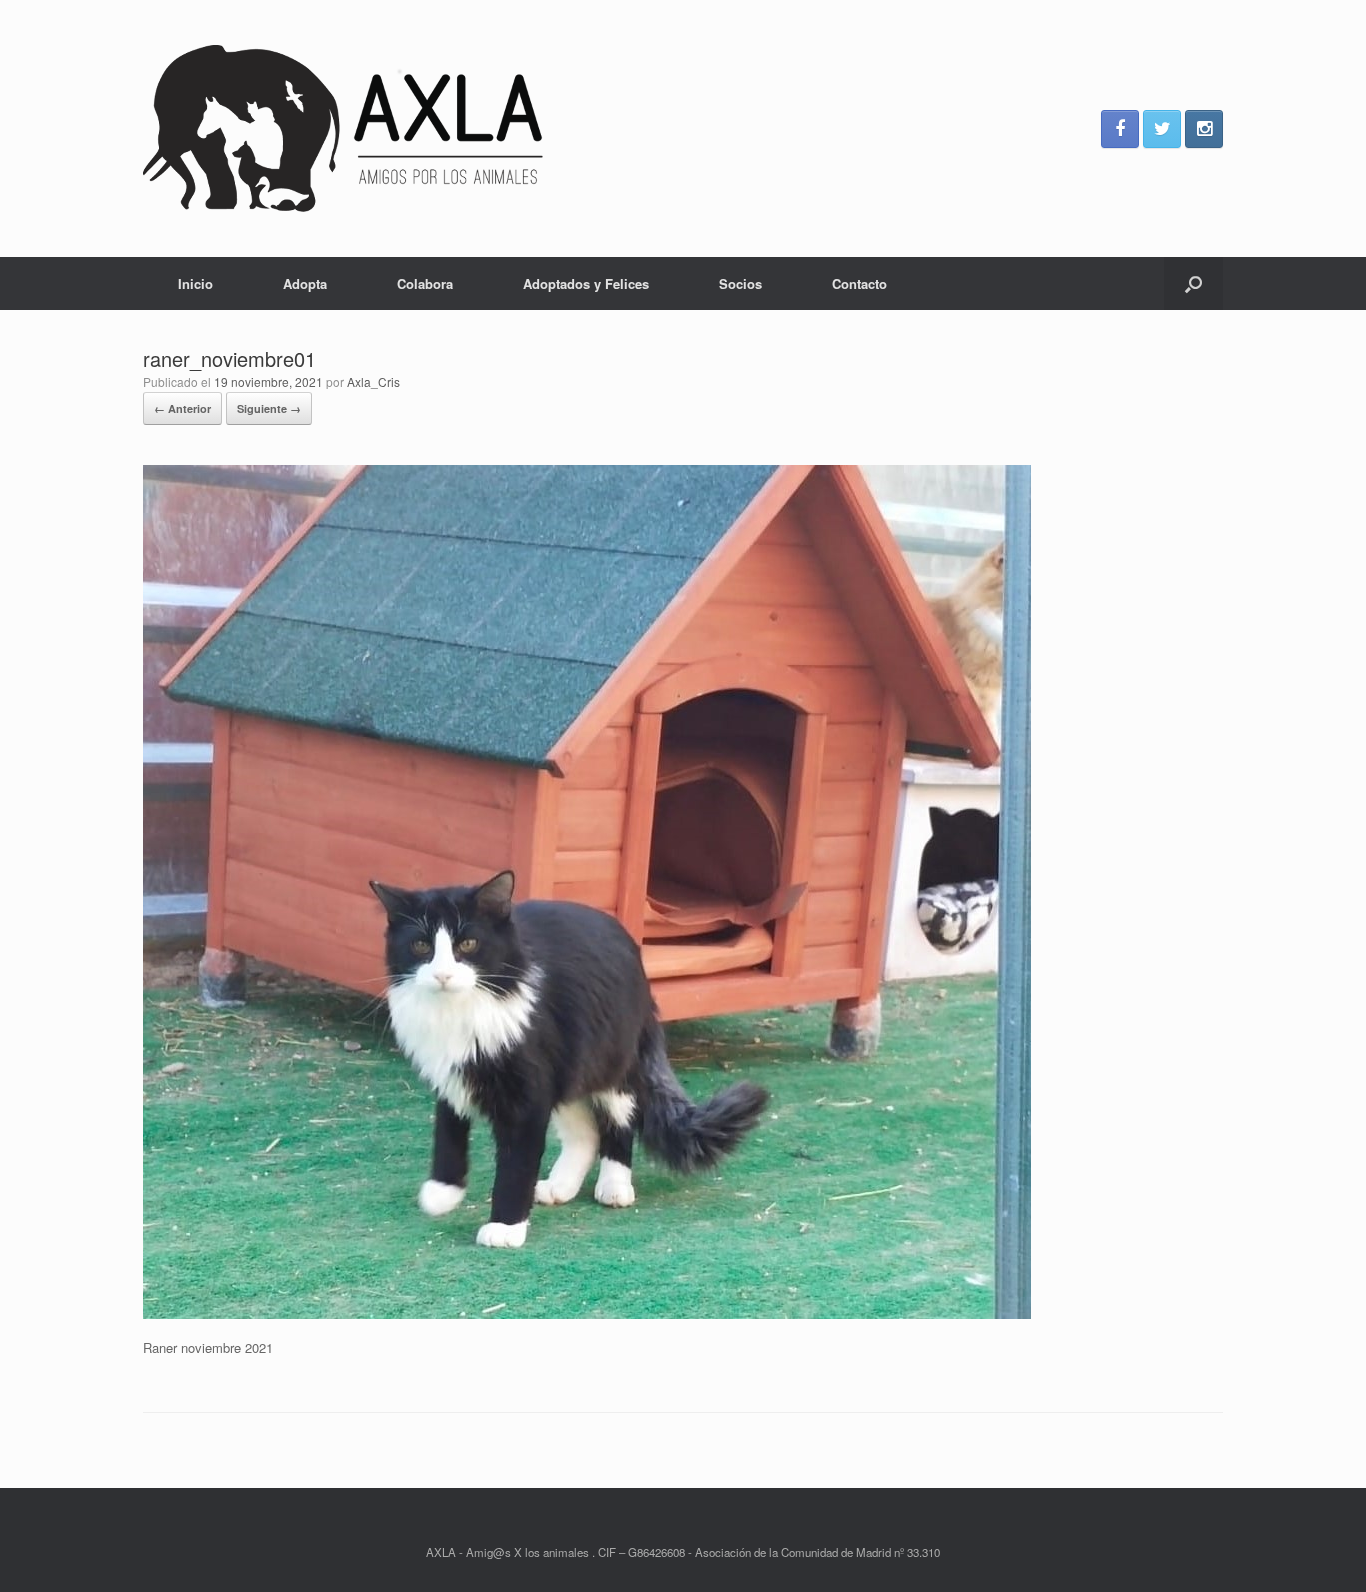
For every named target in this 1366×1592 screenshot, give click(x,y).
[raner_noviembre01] (587, 1313)
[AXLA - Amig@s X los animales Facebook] (1120, 129)
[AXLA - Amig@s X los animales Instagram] (1204, 129)
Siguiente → (269, 408)
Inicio (195, 283)
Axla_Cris (373, 381)
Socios (740, 283)
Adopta (305, 283)
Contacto (859, 283)
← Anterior (182, 408)
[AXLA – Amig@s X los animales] (343, 128)
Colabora (425, 283)
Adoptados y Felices (586, 283)
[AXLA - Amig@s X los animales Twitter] (1162, 129)
